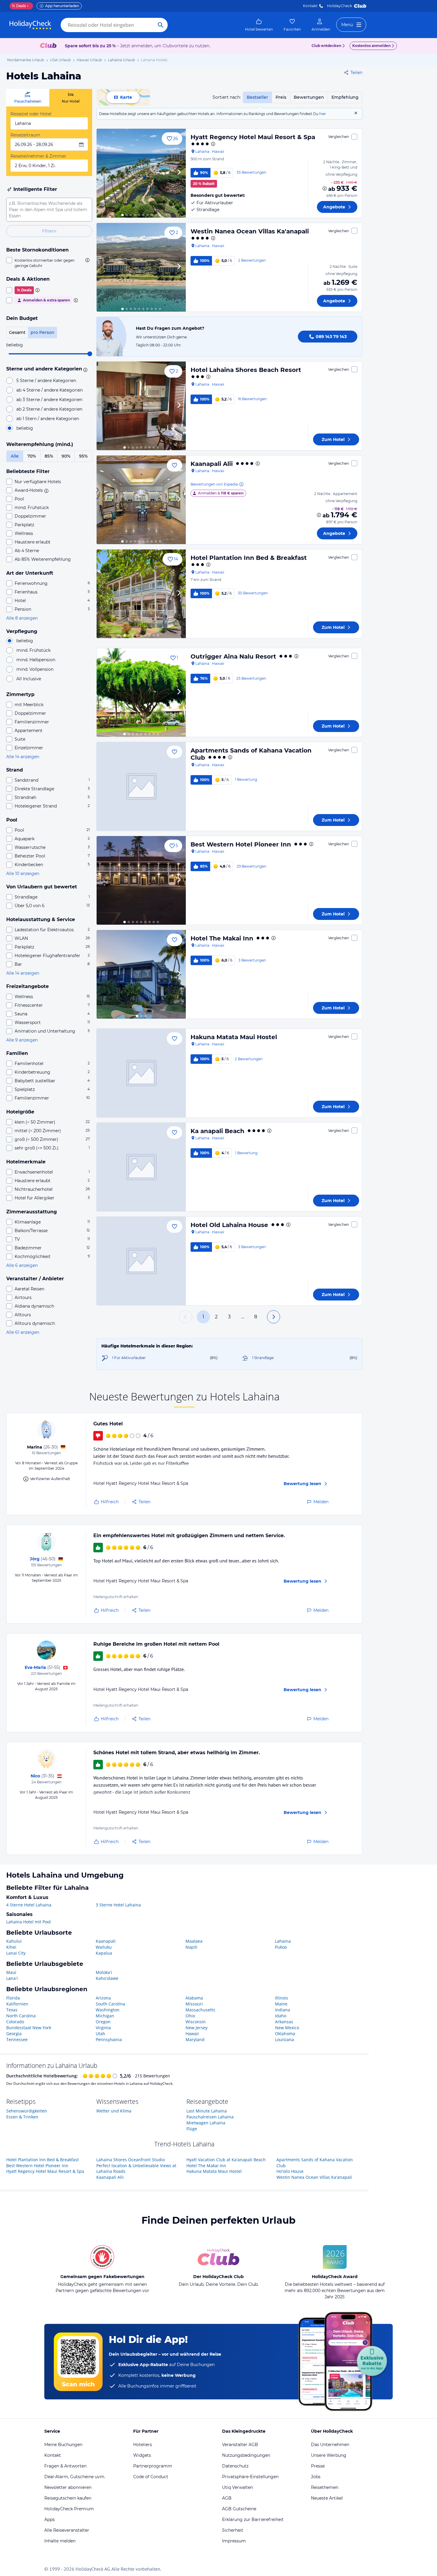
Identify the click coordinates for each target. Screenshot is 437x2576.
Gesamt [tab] (17, 332)
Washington (108, 2010)
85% (49, 456)
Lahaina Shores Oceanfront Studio (131, 2160)
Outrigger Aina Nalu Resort (233, 656)
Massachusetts (200, 2010)
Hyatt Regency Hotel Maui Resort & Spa (253, 137)
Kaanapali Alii (212, 464)
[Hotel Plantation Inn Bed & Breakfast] (141, 594)
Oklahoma (285, 2034)
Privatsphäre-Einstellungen (250, 2477)
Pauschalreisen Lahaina (210, 2117)
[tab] (28, 98)
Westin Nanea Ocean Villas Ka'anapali (250, 231)
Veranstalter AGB (240, 2445)
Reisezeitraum (25, 135)
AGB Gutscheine (239, 2509)
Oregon (103, 2022)
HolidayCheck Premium (69, 2509)
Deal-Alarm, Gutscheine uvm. (75, 2477)
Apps (49, 2520)
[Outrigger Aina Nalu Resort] (141, 692)
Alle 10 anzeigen (23, 874)
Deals (19, 6)
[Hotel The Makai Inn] (141, 974)
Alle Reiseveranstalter (67, 2530)
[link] (259, 25)
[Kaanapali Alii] (141, 500)
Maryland (195, 2039)
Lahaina (283, 1941)
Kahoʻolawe (107, 1978)
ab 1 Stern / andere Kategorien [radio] (48, 419)
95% (83, 456)
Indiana (283, 2010)
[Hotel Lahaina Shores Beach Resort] (141, 406)
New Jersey (197, 2028)
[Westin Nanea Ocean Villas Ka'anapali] (141, 267)
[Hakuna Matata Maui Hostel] (141, 1073)
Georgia (14, 2034)
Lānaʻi (12, 1978)
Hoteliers (143, 2445)
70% (32, 456)
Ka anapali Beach (217, 1131)
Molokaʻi (104, 1972)
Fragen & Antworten (65, 2466)
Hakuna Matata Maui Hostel (234, 1037)
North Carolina (21, 2016)
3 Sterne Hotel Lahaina (118, 1905)
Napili (191, 1947)
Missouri (194, 2004)
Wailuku (104, 1947)
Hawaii (192, 2034)
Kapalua (104, 1953)
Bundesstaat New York (29, 2028)
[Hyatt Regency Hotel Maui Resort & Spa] (141, 173)
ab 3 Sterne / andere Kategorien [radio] (49, 400)
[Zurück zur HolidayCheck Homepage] (30, 25)
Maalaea (194, 1941)
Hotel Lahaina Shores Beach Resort (246, 370)
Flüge (192, 2129)
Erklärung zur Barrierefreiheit (253, 2520)
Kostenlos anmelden (371, 46)
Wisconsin (196, 2022)
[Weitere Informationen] (325, 189)
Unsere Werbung (329, 2455)
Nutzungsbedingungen (246, 2455)
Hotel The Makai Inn (222, 938)
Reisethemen (325, 2487)
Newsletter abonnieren (68, 2487)
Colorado (15, 2022)
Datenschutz (235, 2466)
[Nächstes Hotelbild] (179, 173)
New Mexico (287, 2028)
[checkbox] (49, 263)
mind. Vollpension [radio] (35, 669)
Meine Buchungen (63, 2445)
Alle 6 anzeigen (22, 1265)
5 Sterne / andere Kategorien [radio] (46, 381)
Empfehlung (345, 97)
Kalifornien (17, 2004)
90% (66, 456)
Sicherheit (233, 2530)
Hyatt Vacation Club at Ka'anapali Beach (226, 2160)
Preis (281, 97)
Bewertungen (309, 97)
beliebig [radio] (25, 428)
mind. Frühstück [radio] (33, 650)
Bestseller (257, 97)
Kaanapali (106, 1941)
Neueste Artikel (327, 2498)
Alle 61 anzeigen (23, 1332)
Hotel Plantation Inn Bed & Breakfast (249, 558)
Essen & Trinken (22, 2117)
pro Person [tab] (43, 332)
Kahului (14, 1941)
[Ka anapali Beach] (141, 1167)
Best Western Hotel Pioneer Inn (241, 844)
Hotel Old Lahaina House (229, 1225)
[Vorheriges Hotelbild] (104, 173)
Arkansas (284, 2022)
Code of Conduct (151, 2477)
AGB (227, 2498)
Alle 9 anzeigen (22, 1040)
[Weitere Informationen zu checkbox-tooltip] (87, 260)
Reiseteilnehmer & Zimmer (38, 156)
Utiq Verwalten (238, 2487)
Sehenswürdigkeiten (27, 2111)
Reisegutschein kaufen (68, 2498)
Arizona (103, 1998)
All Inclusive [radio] (29, 679)
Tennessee (17, 2039)
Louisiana (284, 2039)
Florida (13, 1998)
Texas (12, 2010)
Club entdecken (326, 46)
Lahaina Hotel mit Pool (29, 1922)
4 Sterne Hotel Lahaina (29, 1905)
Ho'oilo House (290, 2171)
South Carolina (110, 2004)
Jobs (316, 2477)
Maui (11, 1972)
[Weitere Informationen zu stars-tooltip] (84, 369)
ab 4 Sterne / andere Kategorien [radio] (49, 390)
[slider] (90, 354)
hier (323, 114)
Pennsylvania (109, 2039)
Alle (15, 456)
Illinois (282, 1998)
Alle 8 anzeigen (22, 618)
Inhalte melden (60, 2541)
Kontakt (310, 6)
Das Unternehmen (330, 2445)
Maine (281, 2004)
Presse (318, 2466)
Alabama (194, 1998)
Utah (100, 2034)
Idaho (281, 2016)
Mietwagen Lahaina (206, 2123)
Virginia (103, 2028)
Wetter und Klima (114, 2111)
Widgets (142, 2455)
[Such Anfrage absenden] (161, 25)
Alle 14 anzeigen (23, 757)
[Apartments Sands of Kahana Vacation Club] (141, 786)
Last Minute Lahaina (207, 2111)
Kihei (11, 1947)
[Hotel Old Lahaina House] (141, 1261)
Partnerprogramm (153, 2466)
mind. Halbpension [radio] (36, 660)
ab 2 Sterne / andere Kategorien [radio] (49, 409)
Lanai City (16, 1953)
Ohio (190, 2016)
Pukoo (281, 1947)
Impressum (234, 2541)
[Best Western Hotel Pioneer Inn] (141, 880)
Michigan (105, 2016)
